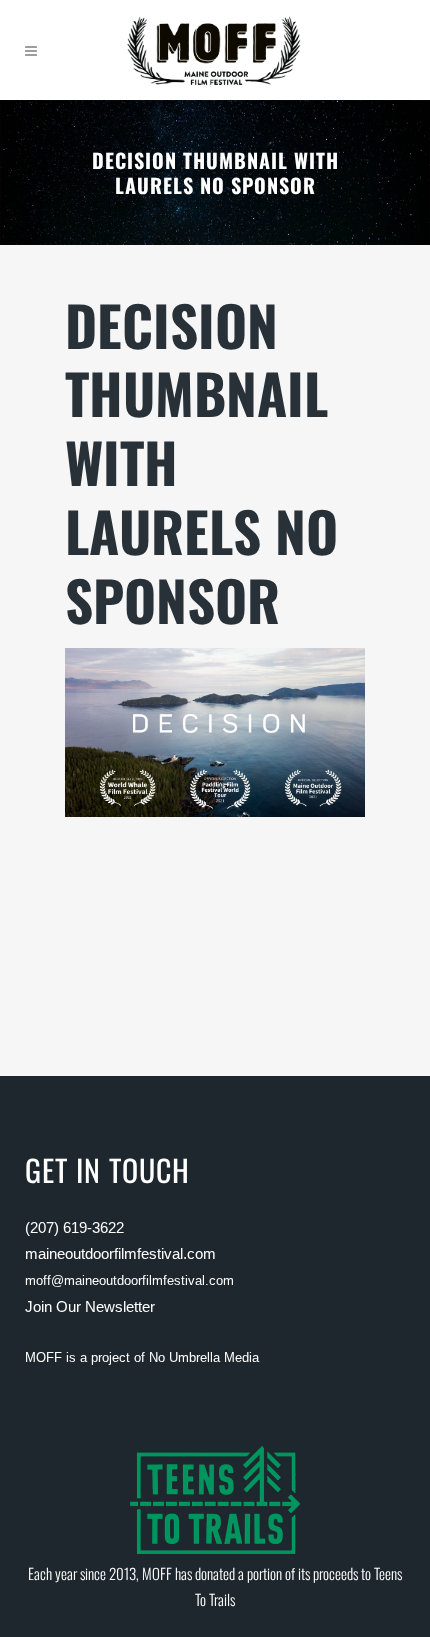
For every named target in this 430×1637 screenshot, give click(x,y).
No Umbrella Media (204, 1357)
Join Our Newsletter (90, 1306)
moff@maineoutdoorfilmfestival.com (129, 1280)
